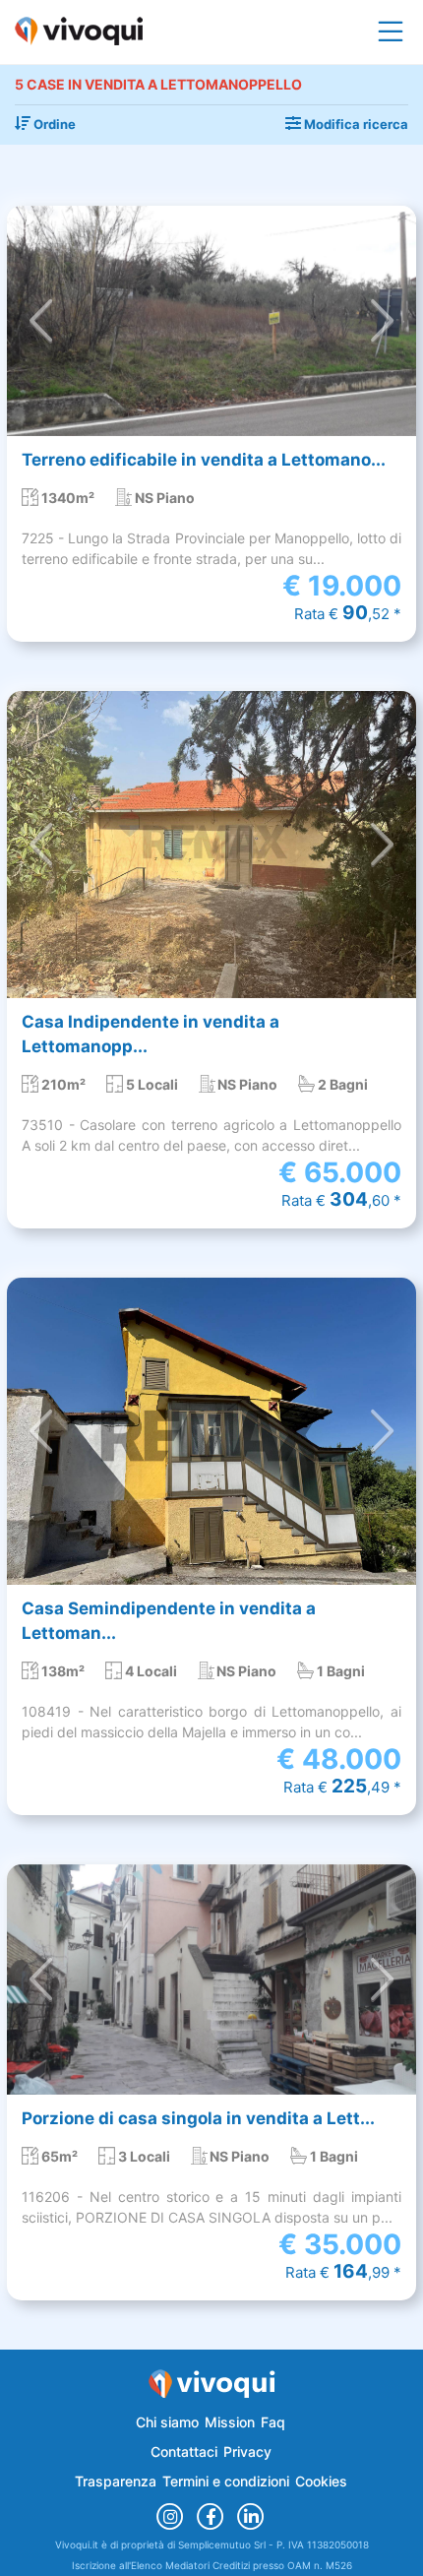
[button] (41, 321)
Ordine (53, 124)
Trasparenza (116, 2481)
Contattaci (184, 2451)
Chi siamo (167, 2422)
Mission (230, 2422)
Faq (273, 2422)
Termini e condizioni (226, 2481)
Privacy (247, 2451)
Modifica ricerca (355, 124)
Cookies (321, 2481)
